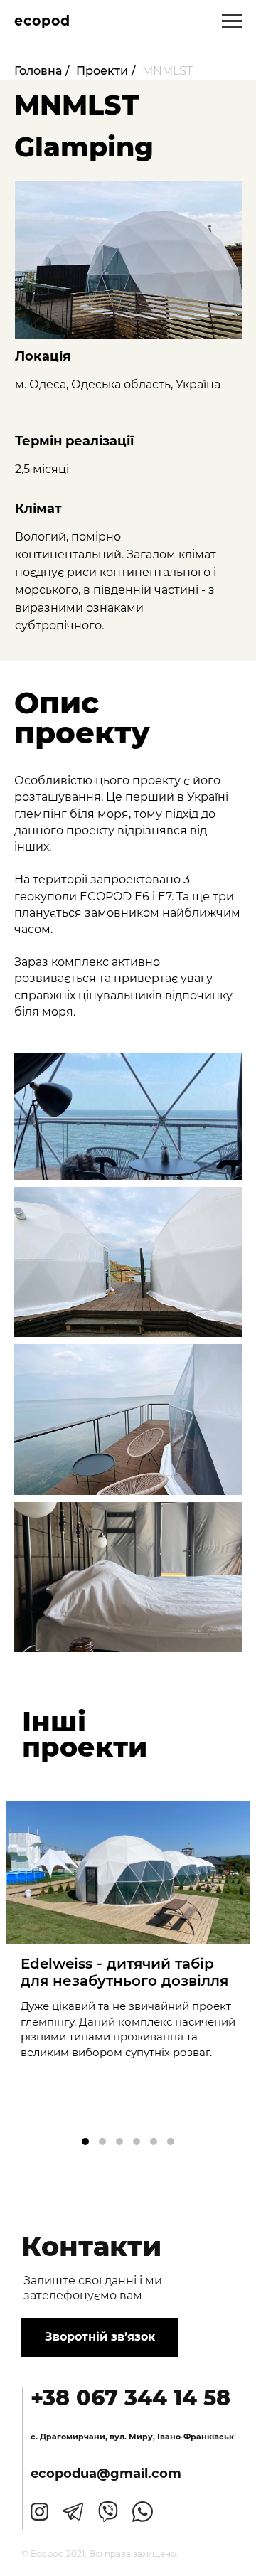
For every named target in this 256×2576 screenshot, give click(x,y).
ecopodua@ (70, 2474)
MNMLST (167, 71)
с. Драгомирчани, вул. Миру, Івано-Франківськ (132, 2437)
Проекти (102, 71)
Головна (38, 71)
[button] (85, 2141)
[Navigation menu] (232, 21)
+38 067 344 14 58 (130, 2398)
